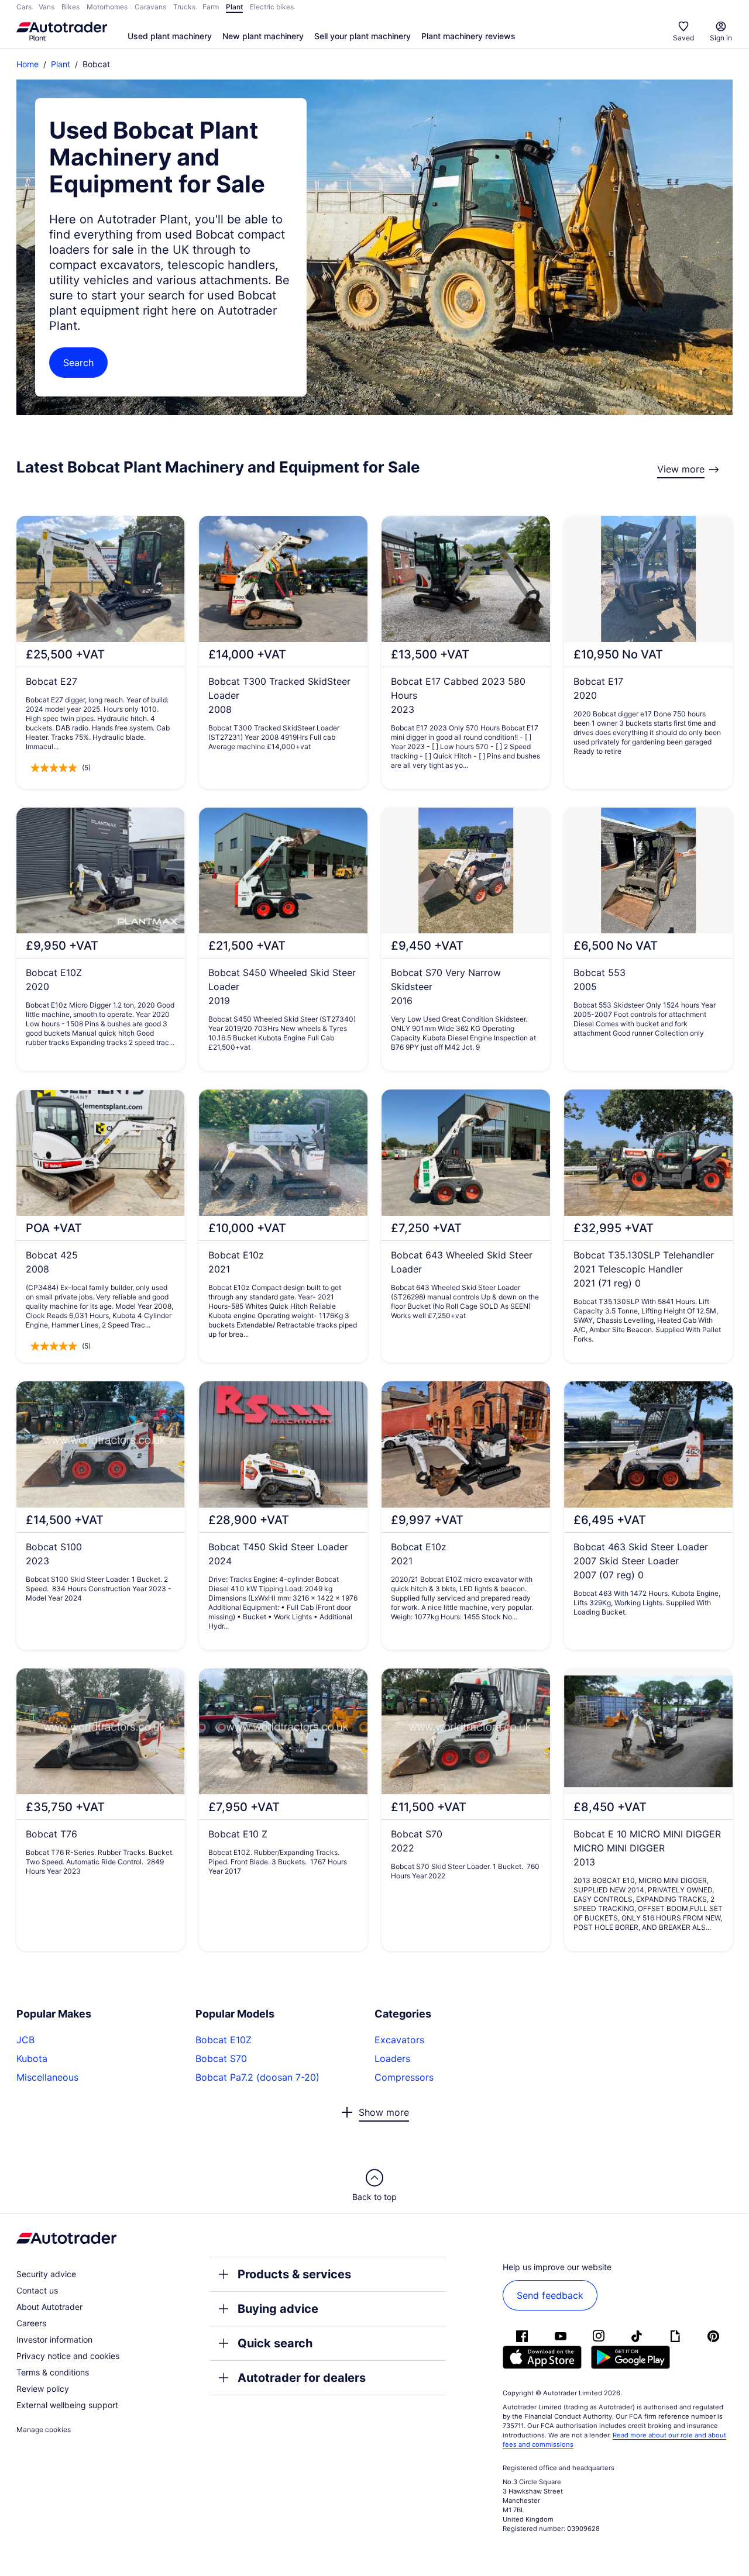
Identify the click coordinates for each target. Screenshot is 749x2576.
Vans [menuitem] (47, 7)
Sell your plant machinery (363, 36)
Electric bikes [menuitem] (272, 7)
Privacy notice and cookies (68, 2356)
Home (28, 64)
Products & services (294, 2274)
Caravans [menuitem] (150, 7)
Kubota (32, 2058)
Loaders (392, 2058)
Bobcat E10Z (224, 2040)
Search (78, 363)
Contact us (37, 2290)
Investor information (54, 2339)
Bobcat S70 (221, 2058)
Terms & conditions (53, 2372)
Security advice (46, 2274)
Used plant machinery (170, 36)
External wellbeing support (67, 2405)
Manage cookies (44, 2430)
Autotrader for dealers (302, 2378)
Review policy (43, 2389)
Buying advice (278, 2309)
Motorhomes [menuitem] (107, 7)
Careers (31, 2323)
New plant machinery (263, 36)
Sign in (721, 38)
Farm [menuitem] (211, 7)
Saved (683, 38)
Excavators (399, 2040)
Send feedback (550, 2295)
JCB (25, 2040)
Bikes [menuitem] (71, 7)
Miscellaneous (47, 2077)
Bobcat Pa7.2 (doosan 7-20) (257, 2077)
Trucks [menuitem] (184, 7)
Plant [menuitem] (234, 7)
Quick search (275, 2343)
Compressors (404, 2077)
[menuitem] (170, 37)
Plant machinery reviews (468, 36)
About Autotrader (49, 2307)
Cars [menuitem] (24, 7)
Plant (61, 64)
